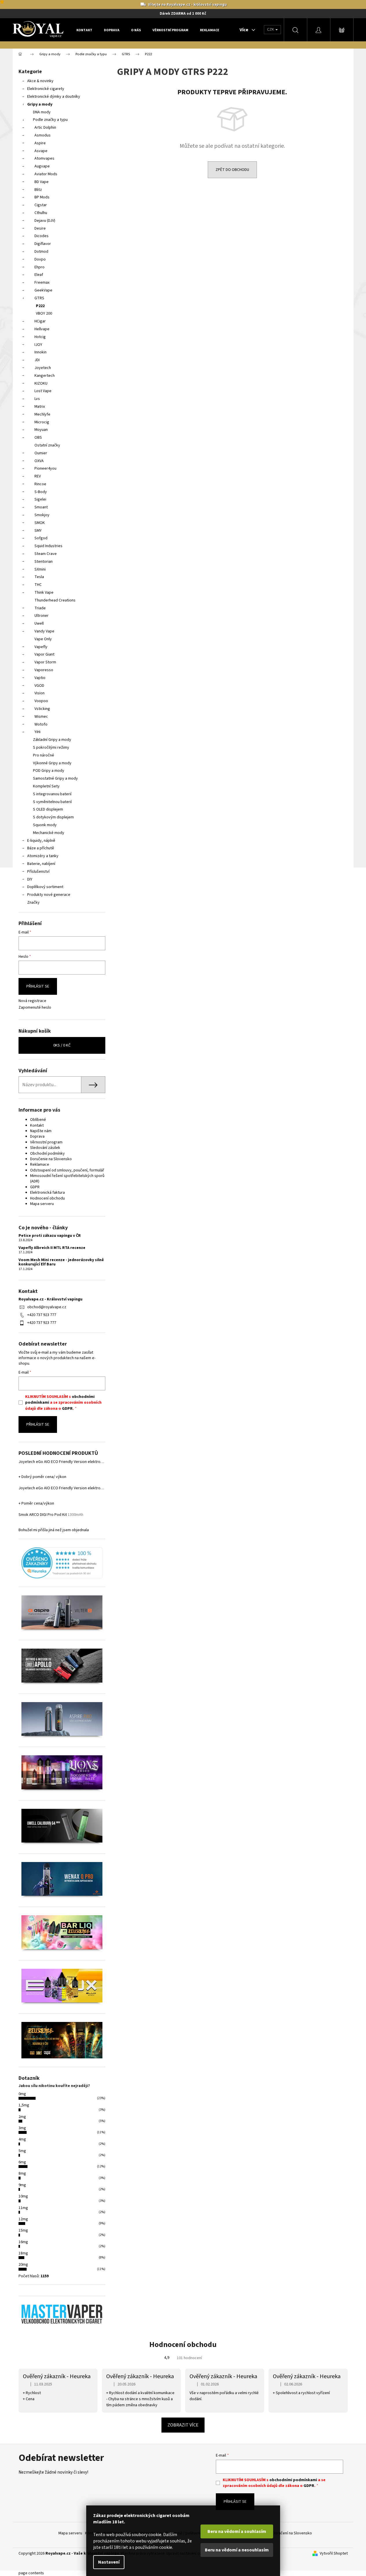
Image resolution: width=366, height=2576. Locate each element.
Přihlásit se (38, 986)
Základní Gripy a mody (52, 740)
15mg (23, 2230)
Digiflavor (43, 244)
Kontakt (37, 1125)
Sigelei (40, 499)
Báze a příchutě (41, 848)
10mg (23, 2196)
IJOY (38, 345)
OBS (38, 438)
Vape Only (43, 639)
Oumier (41, 453)
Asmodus (43, 135)
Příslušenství (38, 872)
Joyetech (43, 368)
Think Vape (44, 593)
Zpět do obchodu (232, 170)
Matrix (40, 407)
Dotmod (41, 252)
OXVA (39, 461)
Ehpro (39, 267)
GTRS (39, 298)
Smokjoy (42, 515)
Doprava (37, 1136)
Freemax (42, 283)
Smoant (41, 507)
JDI (37, 360)
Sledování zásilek (45, 1148)
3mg (22, 2128)
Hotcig (40, 337)
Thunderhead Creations (55, 600)
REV (38, 476)
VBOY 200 (44, 313)
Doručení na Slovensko (292, 2533)
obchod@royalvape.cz (47, 1307)
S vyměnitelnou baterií (52, 802)
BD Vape (42, 182)
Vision (39, 693)
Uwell (39, 623)
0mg (22, 2094)
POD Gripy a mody (49, 771)
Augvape (42, 166)
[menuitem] (84, 30)
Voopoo (41, 701)
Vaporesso (44, 670)
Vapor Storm (45, 662)
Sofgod (41, 538)
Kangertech (45, 376)
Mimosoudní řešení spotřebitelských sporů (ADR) (67, 1179)
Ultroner (42, 616)
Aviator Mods (46, 174)
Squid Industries (48, 546)
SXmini (40, 569)
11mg (23, 2208)
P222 (40, 306)
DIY (30, 879)
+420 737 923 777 (42, 1315)
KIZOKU (41, 383)
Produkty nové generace (49, 895)
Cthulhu (41, 213)
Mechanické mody (49, 833)
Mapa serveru (42, 1204)
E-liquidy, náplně (41, 841)
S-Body (41, 492)
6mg (22, 2162)
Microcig (42, 422)
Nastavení (109, 2562)
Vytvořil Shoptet (334, 2554)
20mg (23, 2265)
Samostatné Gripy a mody (55, 778)
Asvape (41, 151)
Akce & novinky (40, 81)
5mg (22, 2151)
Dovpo (40, 259)
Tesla (39, 577)
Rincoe (40, 484)
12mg (23, 2219)
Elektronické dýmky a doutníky (54, 97)
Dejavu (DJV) (45, 221)
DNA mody (42, 112)
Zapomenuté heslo (35, 1008)
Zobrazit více (183, 2425)
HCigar (40, 321)
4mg (22, 2139)
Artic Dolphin (45, 128)
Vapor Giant (44, 654)
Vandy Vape (44, 631)
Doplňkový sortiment (45, 887)
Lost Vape (43, 391)
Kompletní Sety (46, 786)
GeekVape (43, 290)
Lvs (37, 399)
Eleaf (39, 275)
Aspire (40, 143)
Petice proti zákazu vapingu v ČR (50, 1236)
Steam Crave (46, 554)
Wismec (41, 717)
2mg (22, 2117)
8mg (22, 2173)
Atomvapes (44, 158)
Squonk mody (45, 825)
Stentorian (44, 562)
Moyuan (41, 430)
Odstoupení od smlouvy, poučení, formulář (67, 1170)
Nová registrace (32, 1001)
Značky (33, 903)
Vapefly (41, 647)
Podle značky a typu (50, 120)
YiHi (37, 732)
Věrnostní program (46, 1142)
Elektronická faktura (47, 1193)
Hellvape (42, 329)
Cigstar (41, 205)
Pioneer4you (45, 468)
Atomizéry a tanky (43, 856)
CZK (271, 29)
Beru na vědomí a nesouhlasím (237, 2550)
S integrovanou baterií (52, 794)
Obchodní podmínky (47, 1154)
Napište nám (41, 1131)
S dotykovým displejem (53, 817)
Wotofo (41, 724)
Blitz (38, 190)
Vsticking (42, 709)
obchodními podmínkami (293, 2480)
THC (38, 585)
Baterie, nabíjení (41, 864)
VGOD (39, 686)
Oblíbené (38, 1120)
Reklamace (40, 1165)
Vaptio (40, 678)
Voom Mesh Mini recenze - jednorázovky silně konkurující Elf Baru (61, 1262)
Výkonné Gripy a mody (52, 763)
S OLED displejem (48, 809)
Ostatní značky (47, 445)
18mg (23, 2253)
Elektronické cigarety (46, 89)
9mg (22, 2185)
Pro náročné (44, 755)
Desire (40, 228)
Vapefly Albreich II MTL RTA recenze (52, 1248)
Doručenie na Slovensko (51, 1159)
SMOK (40, 523)
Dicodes (42, 236)
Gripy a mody (40, 104)
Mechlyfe (42, 414)
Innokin (41, 352)
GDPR (35, 1187)
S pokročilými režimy (51, 748)
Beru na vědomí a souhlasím (237, 2531)
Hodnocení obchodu (47, 1198)
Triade (40, 608)
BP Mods (42, 197)
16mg (23, 2242)
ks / (62, 1045)
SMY (38, 531)
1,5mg (24, 2105)
